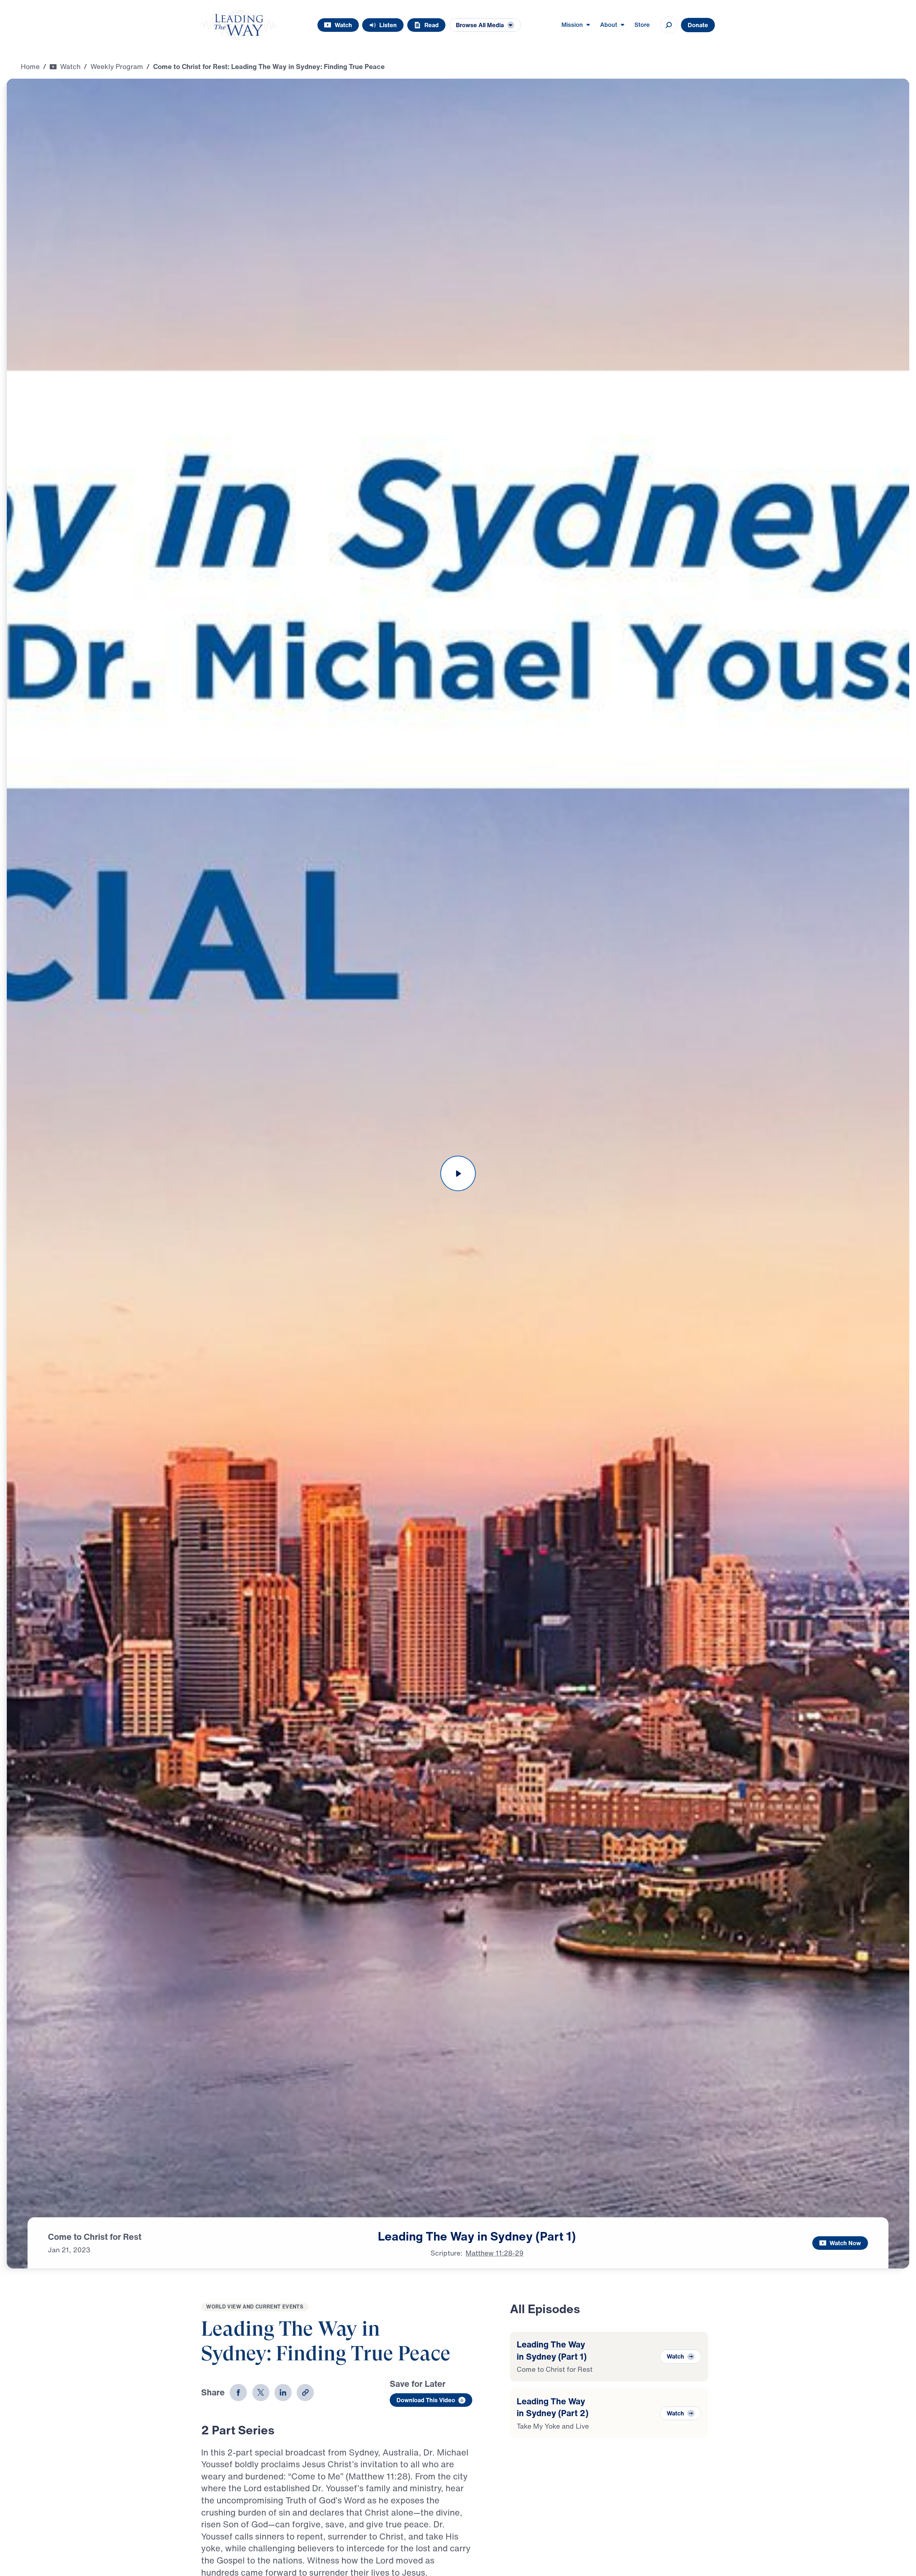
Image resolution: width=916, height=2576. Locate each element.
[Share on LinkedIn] (283, 2393)
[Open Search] (669, 25)
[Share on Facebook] (238, 2393)
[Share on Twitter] (261, 2393)
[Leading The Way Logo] (239, 25)
